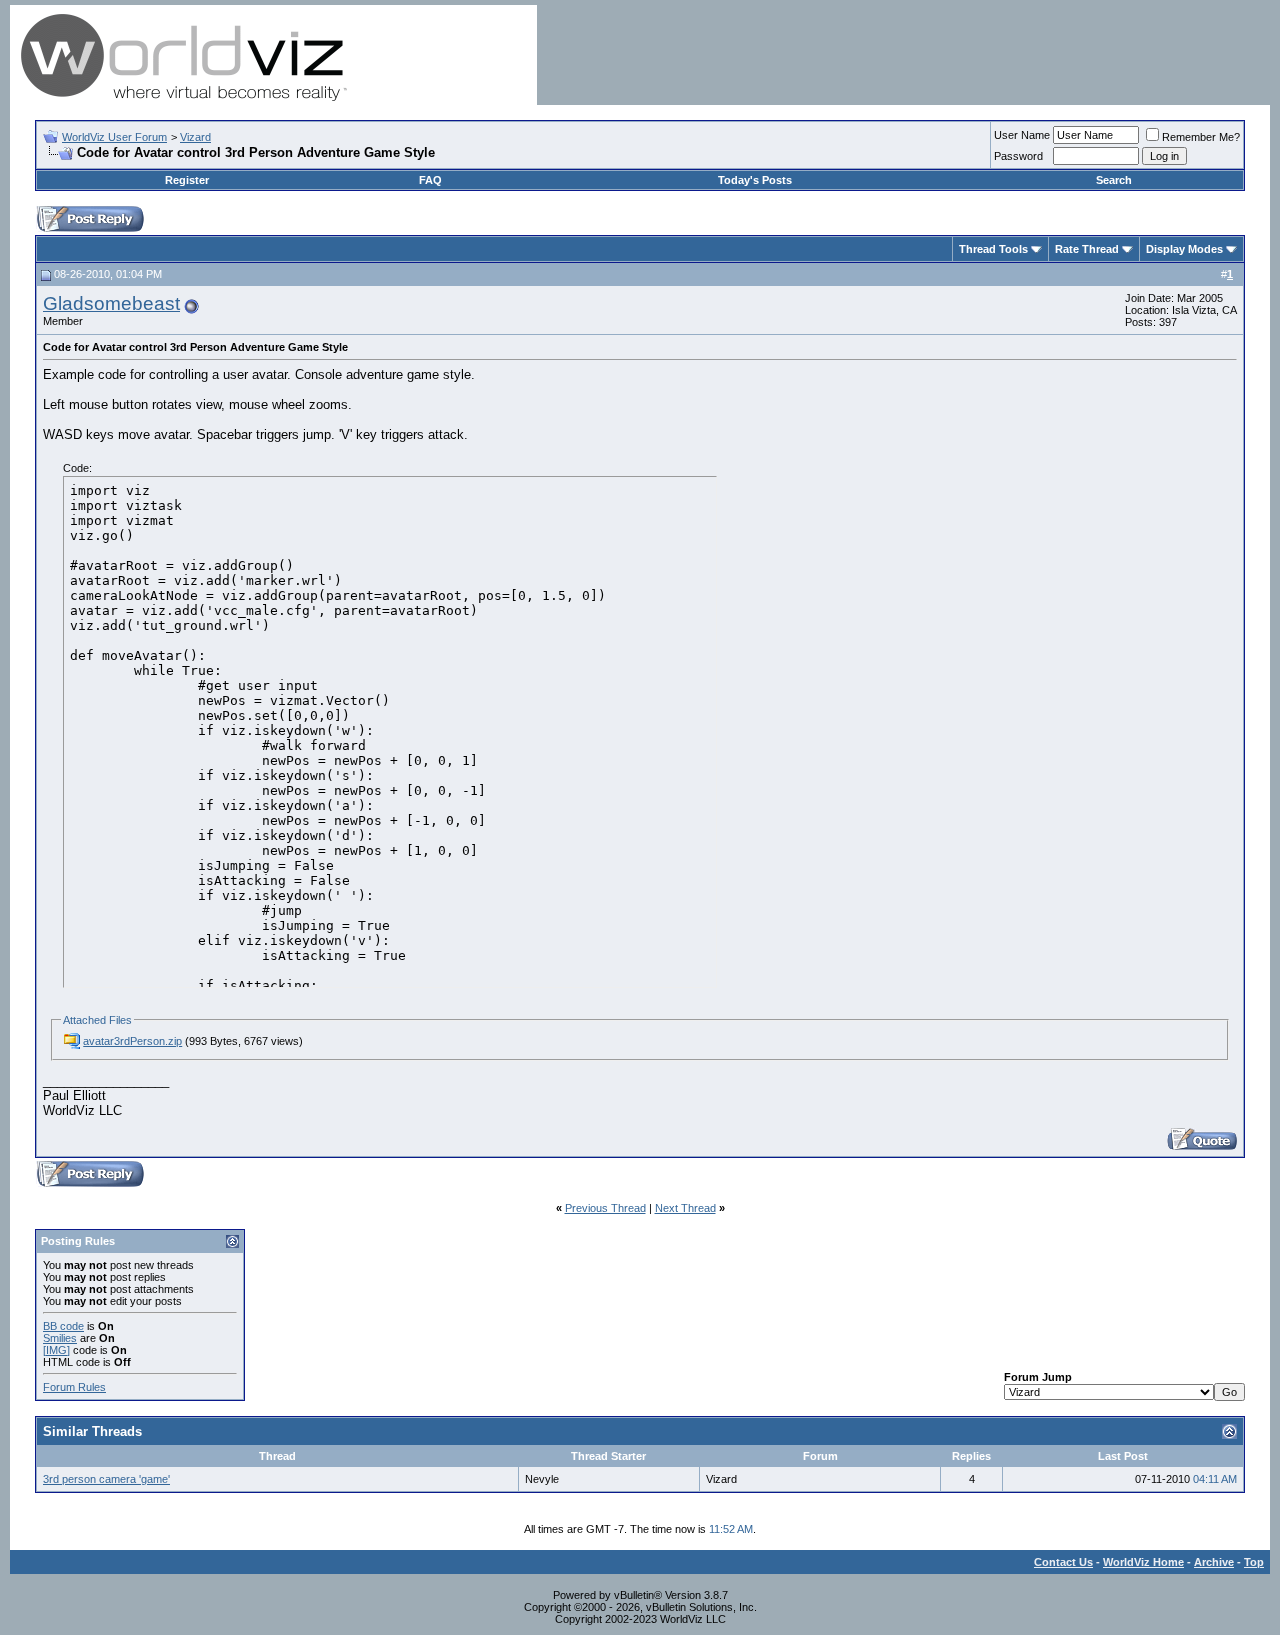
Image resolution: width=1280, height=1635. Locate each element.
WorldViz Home (1143, 1562)
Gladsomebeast (111, 303)
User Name (1022, 135)
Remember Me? (1201, 137)
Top (1254, 1562)
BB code (63, 1326)
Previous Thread (605, 1208)
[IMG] (56, 1350)
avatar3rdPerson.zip (132, 1041)
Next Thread (685, 1208)
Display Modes (1184, 249)
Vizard (195, 137)
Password (1018, 156)
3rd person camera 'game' (106, 1479)
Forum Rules (74, 1387)
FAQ (430, 180)
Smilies (60, 1338)
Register (187, 180)
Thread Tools (993, 249)
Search (1114, 180)
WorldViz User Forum (114, 137)
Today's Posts (755, 180)
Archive (1214, 1562)
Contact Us (1063, 1562)
